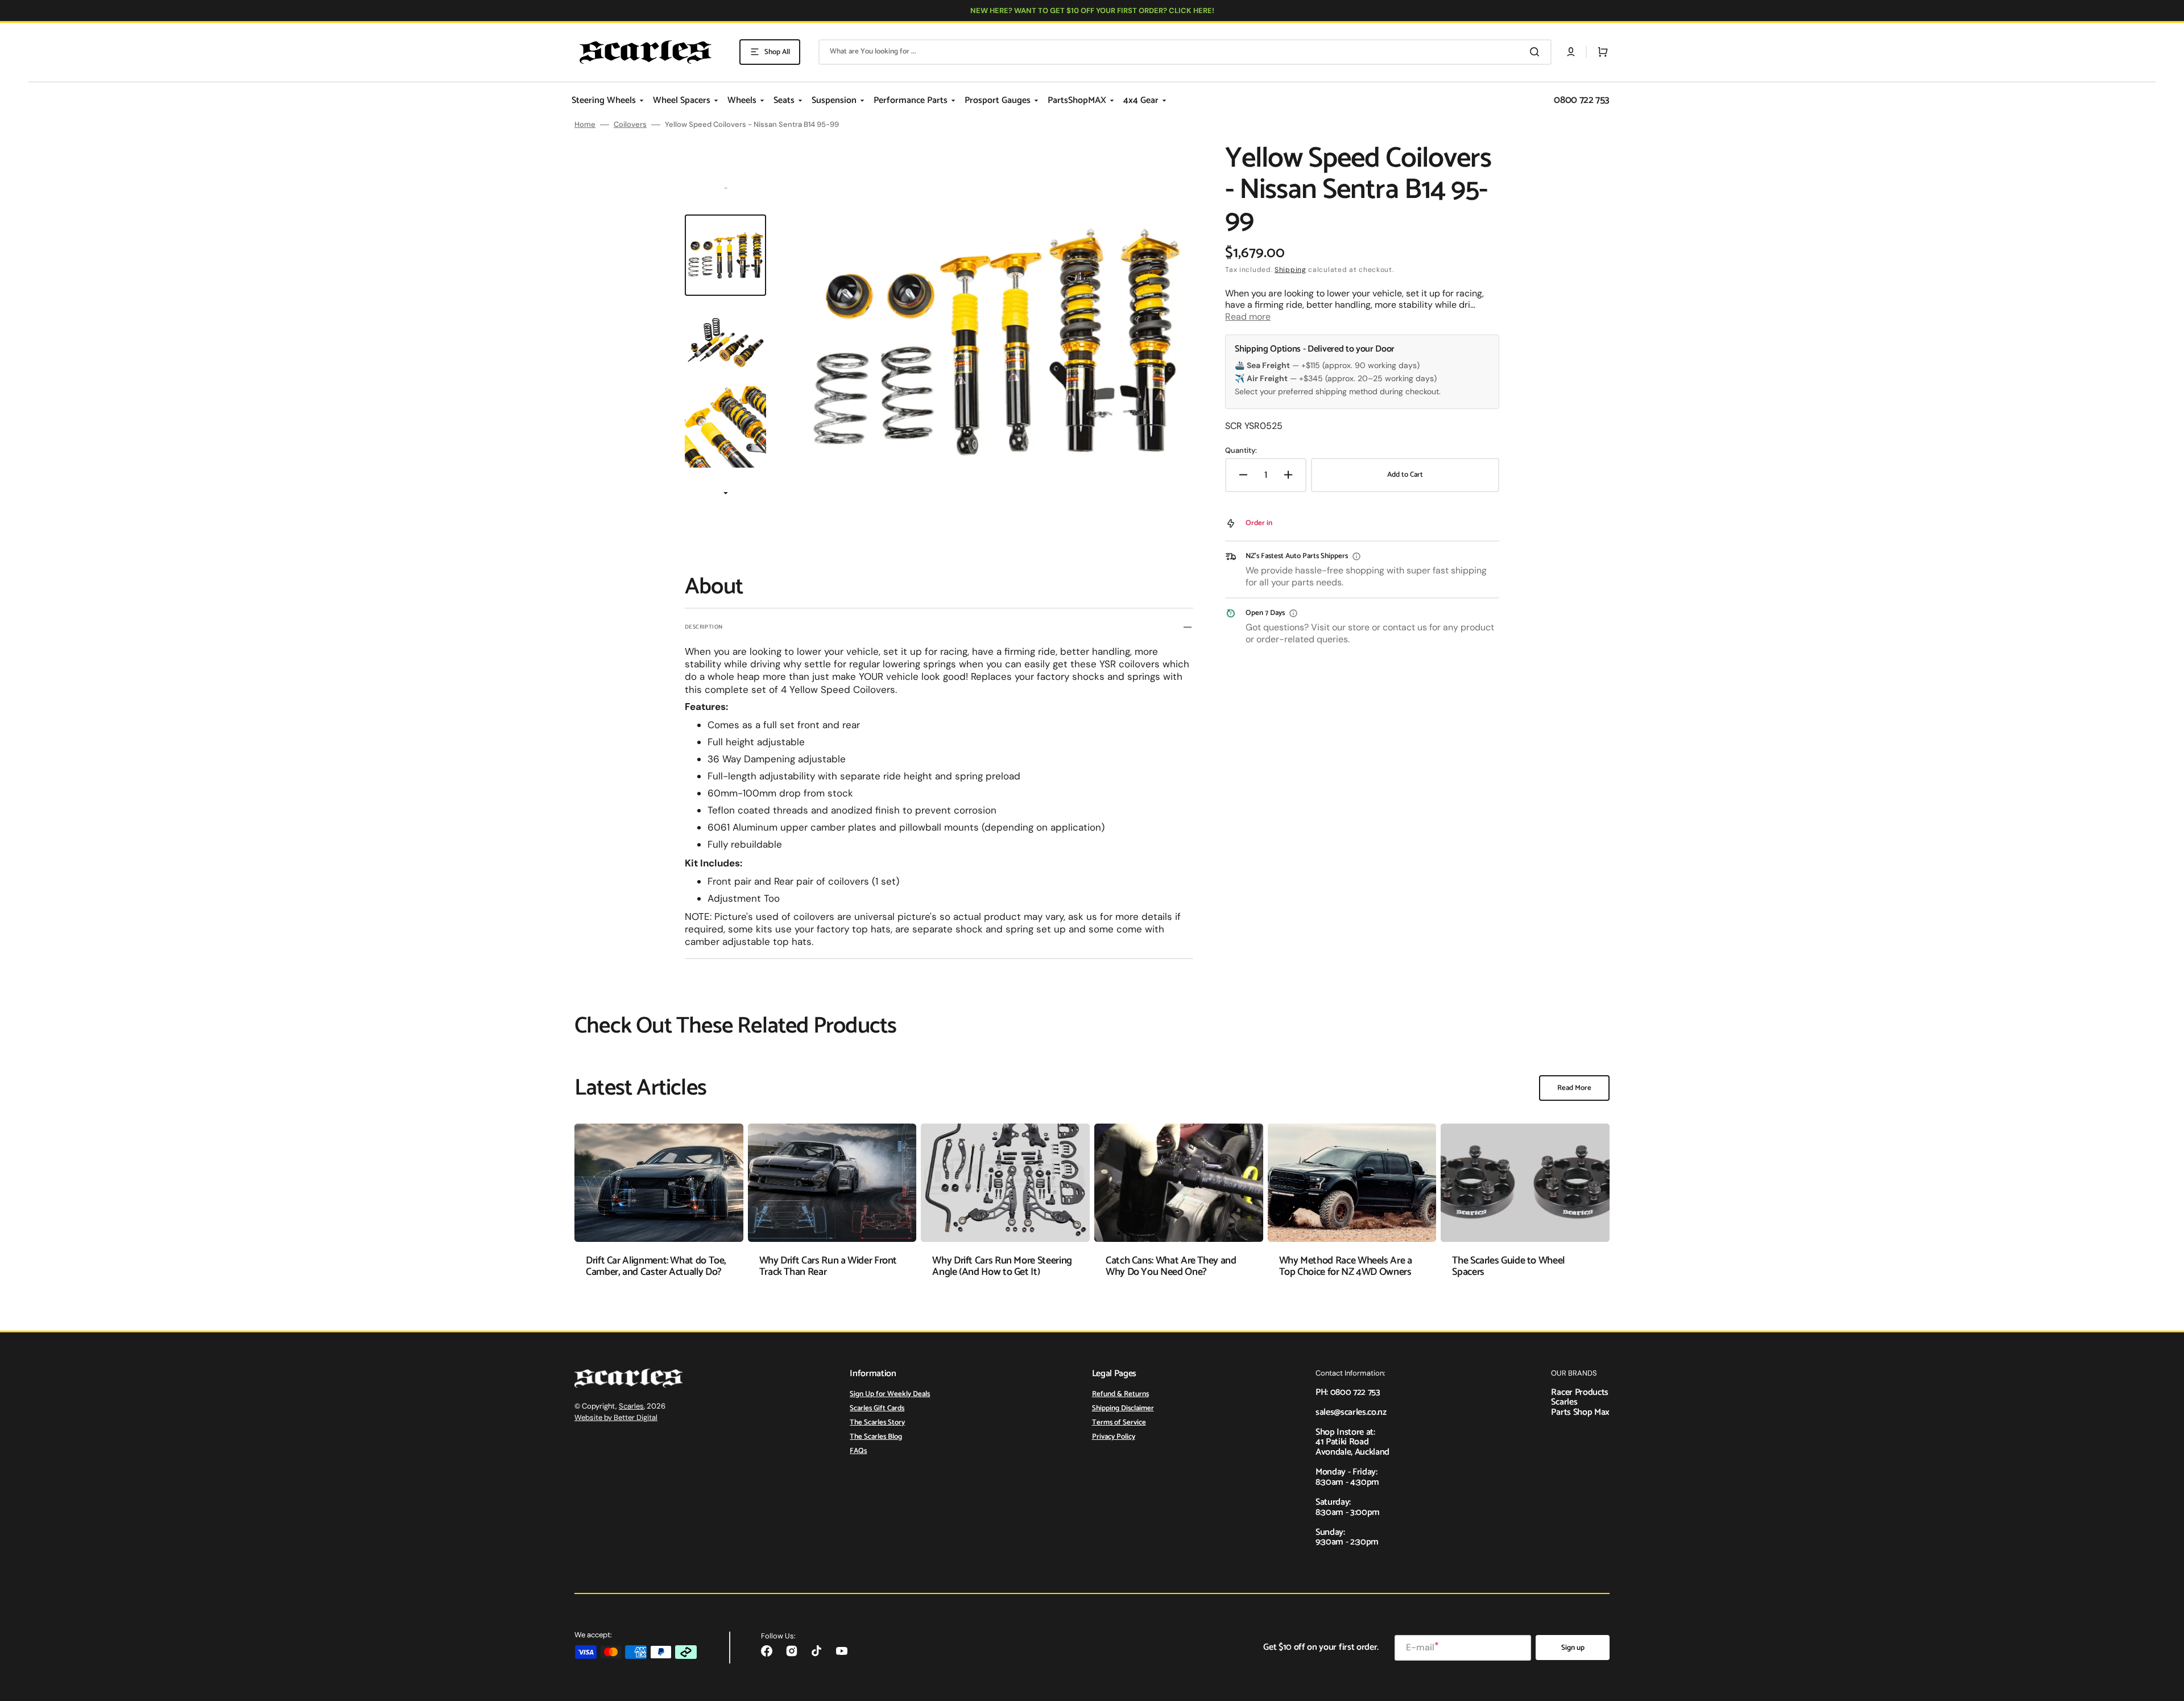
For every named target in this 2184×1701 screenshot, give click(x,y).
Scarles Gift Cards (877, 1408)
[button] (1571, 52)
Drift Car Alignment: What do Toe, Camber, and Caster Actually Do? (656, 1266)
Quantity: (1241, 451)
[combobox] (1185, 52)
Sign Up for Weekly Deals (890, 1395)
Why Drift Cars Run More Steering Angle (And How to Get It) (1002, 1266)
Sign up (1573, 1648)
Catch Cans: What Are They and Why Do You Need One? (1171, 1266)
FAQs (858, 1451)
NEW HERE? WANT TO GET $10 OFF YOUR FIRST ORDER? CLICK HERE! (1092, 11)
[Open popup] (1356, 556)
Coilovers (630, 125)
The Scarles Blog (876, 1437)
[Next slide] (726, 494)
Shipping (1290, 270)
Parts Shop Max (1580, 1412)
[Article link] (659, 1209)
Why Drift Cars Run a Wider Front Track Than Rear (828, 1266)
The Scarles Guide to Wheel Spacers (1508, 1266)
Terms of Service (1119, 1423)
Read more (1248, 317)
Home (585, 125)
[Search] (1537, 52)
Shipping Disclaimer (1123, 1408)
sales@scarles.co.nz (1351, 1412)
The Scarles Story (877, 1423)
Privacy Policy (1114, 1437)
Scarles (631, 1406)
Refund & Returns (1120, 1395)
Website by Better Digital (616, 1417)
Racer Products (1580, 1392)
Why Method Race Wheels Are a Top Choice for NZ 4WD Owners (1346, 1266)
